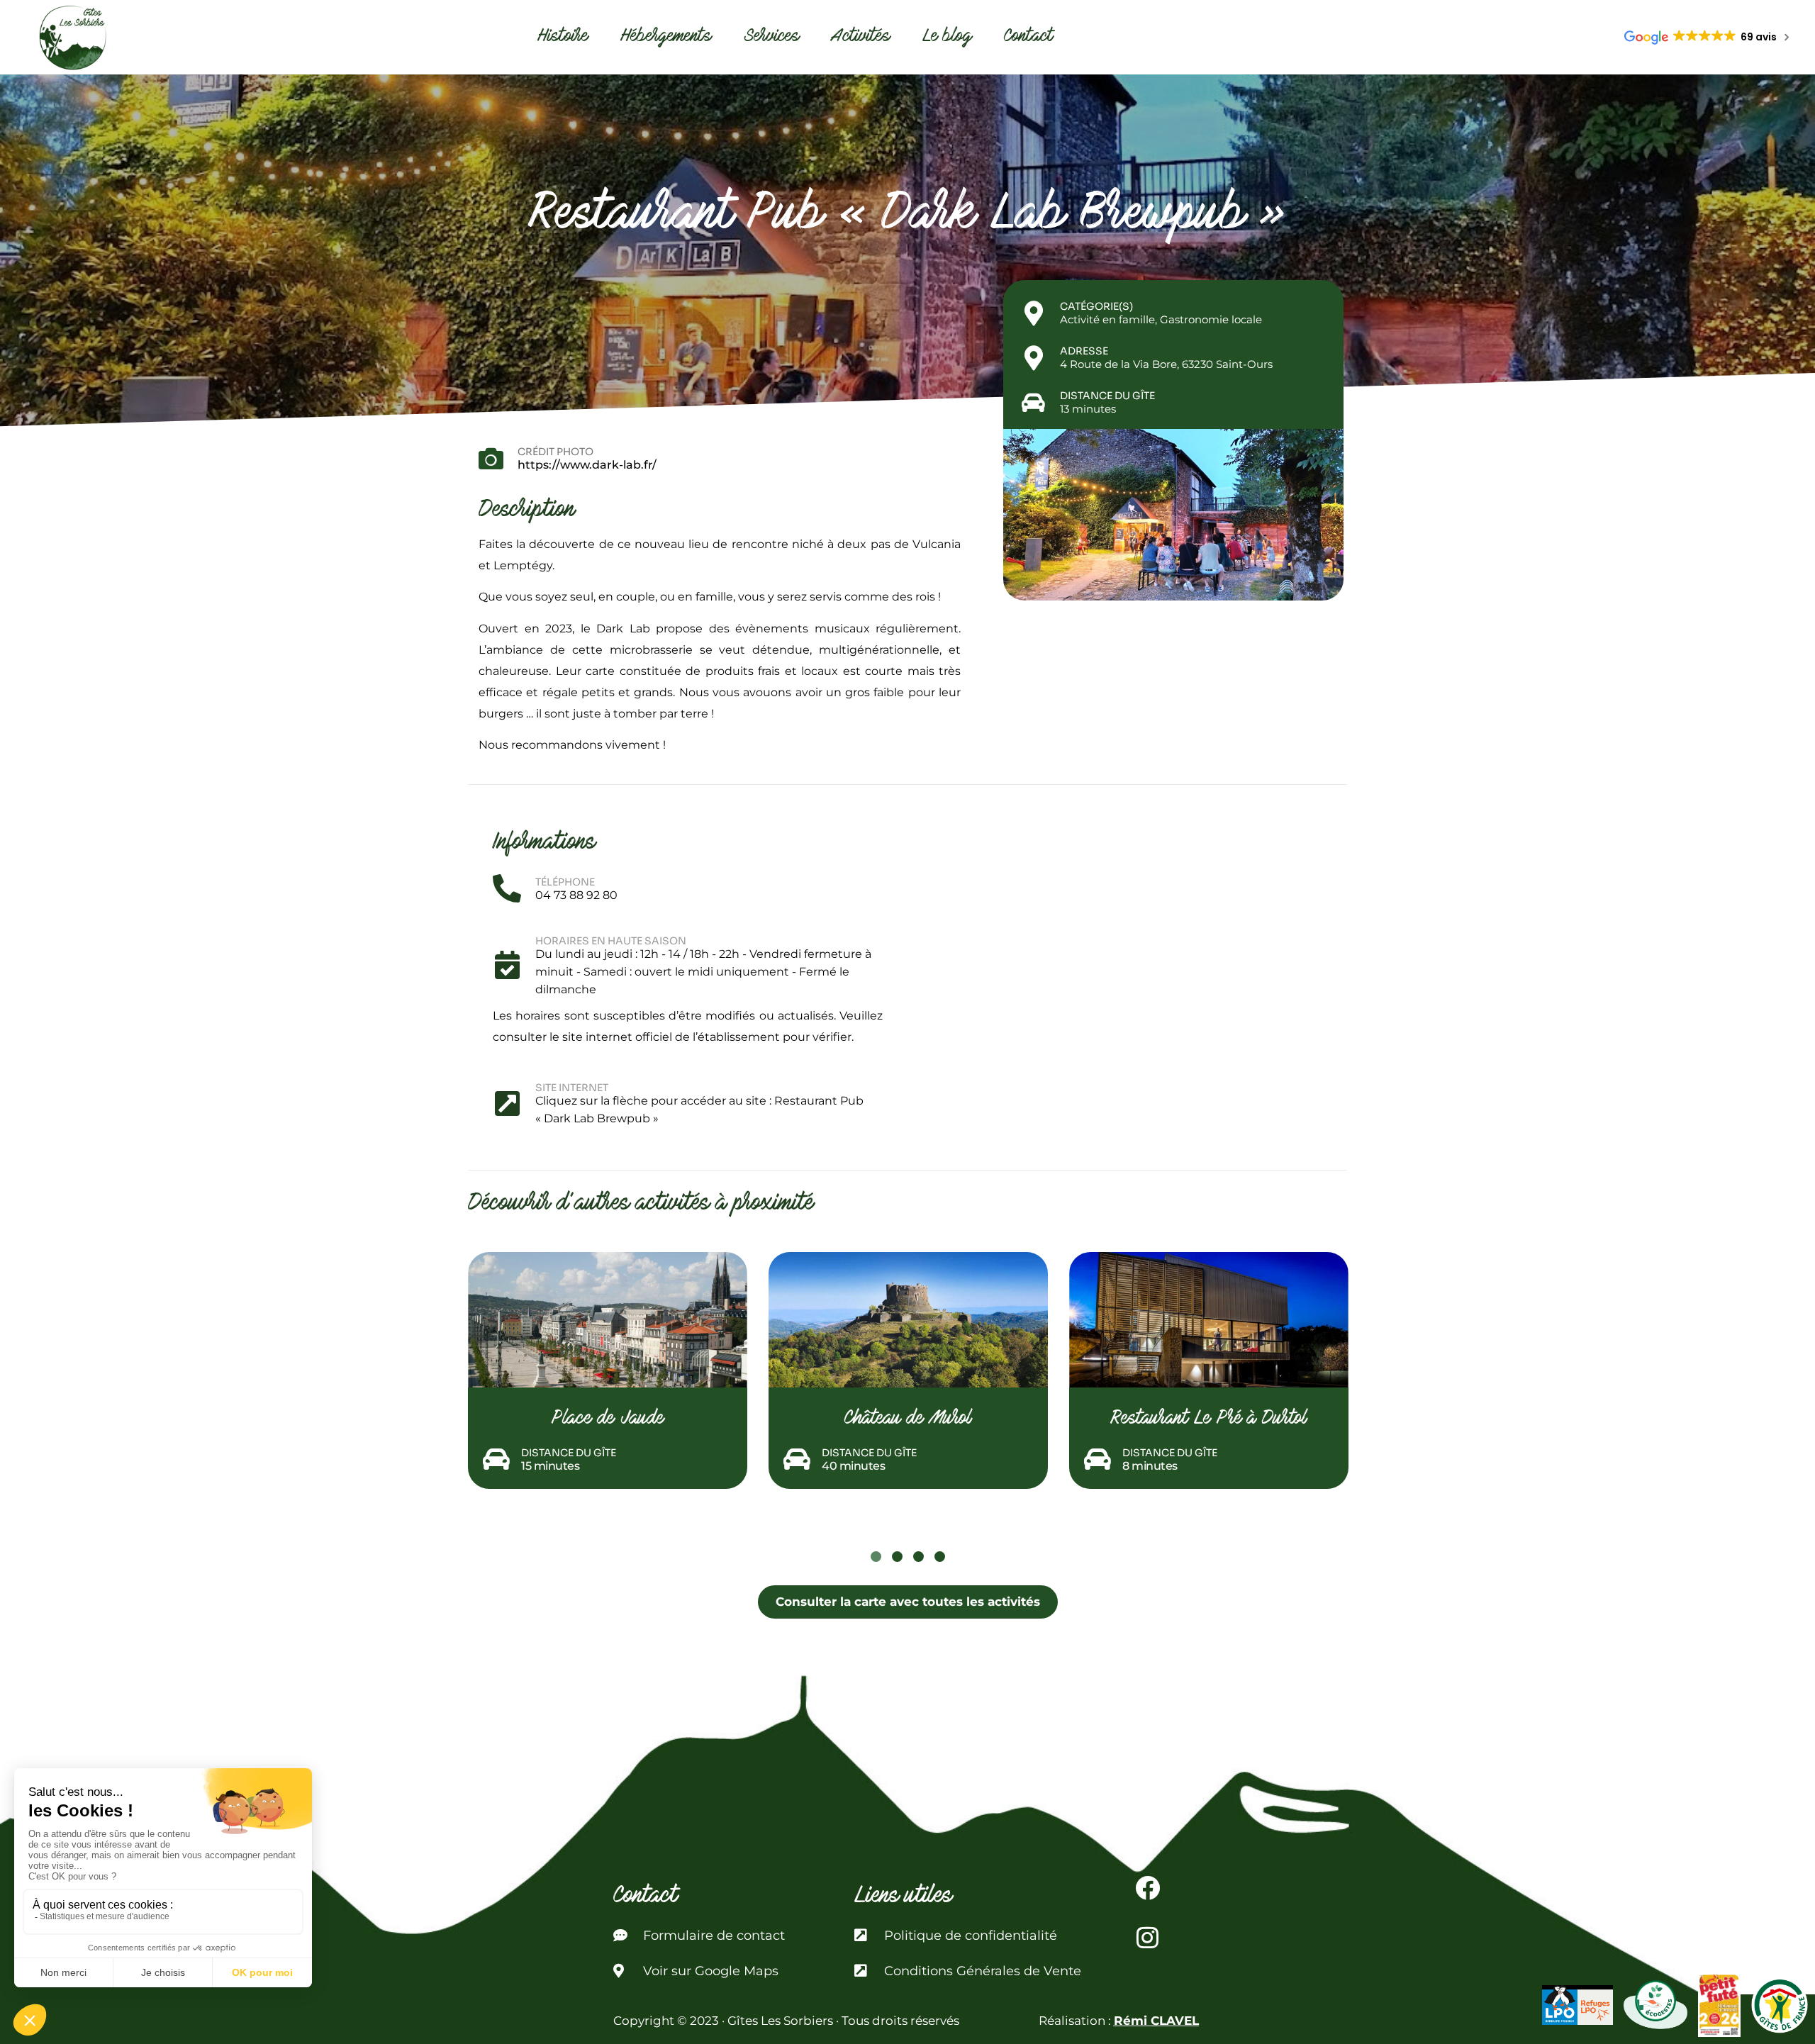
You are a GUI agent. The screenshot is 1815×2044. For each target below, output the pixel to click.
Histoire (563, 37)
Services (772, 37)
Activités (861, 37)
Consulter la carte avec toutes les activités (908, 1602)
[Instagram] (1148, 1938)
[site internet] (507, 1103)
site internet (572, 1088)
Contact (1029, 37)
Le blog (947, 37)
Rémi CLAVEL (1156, 2021)
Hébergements (666, 37)
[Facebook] (1148, 1888)
